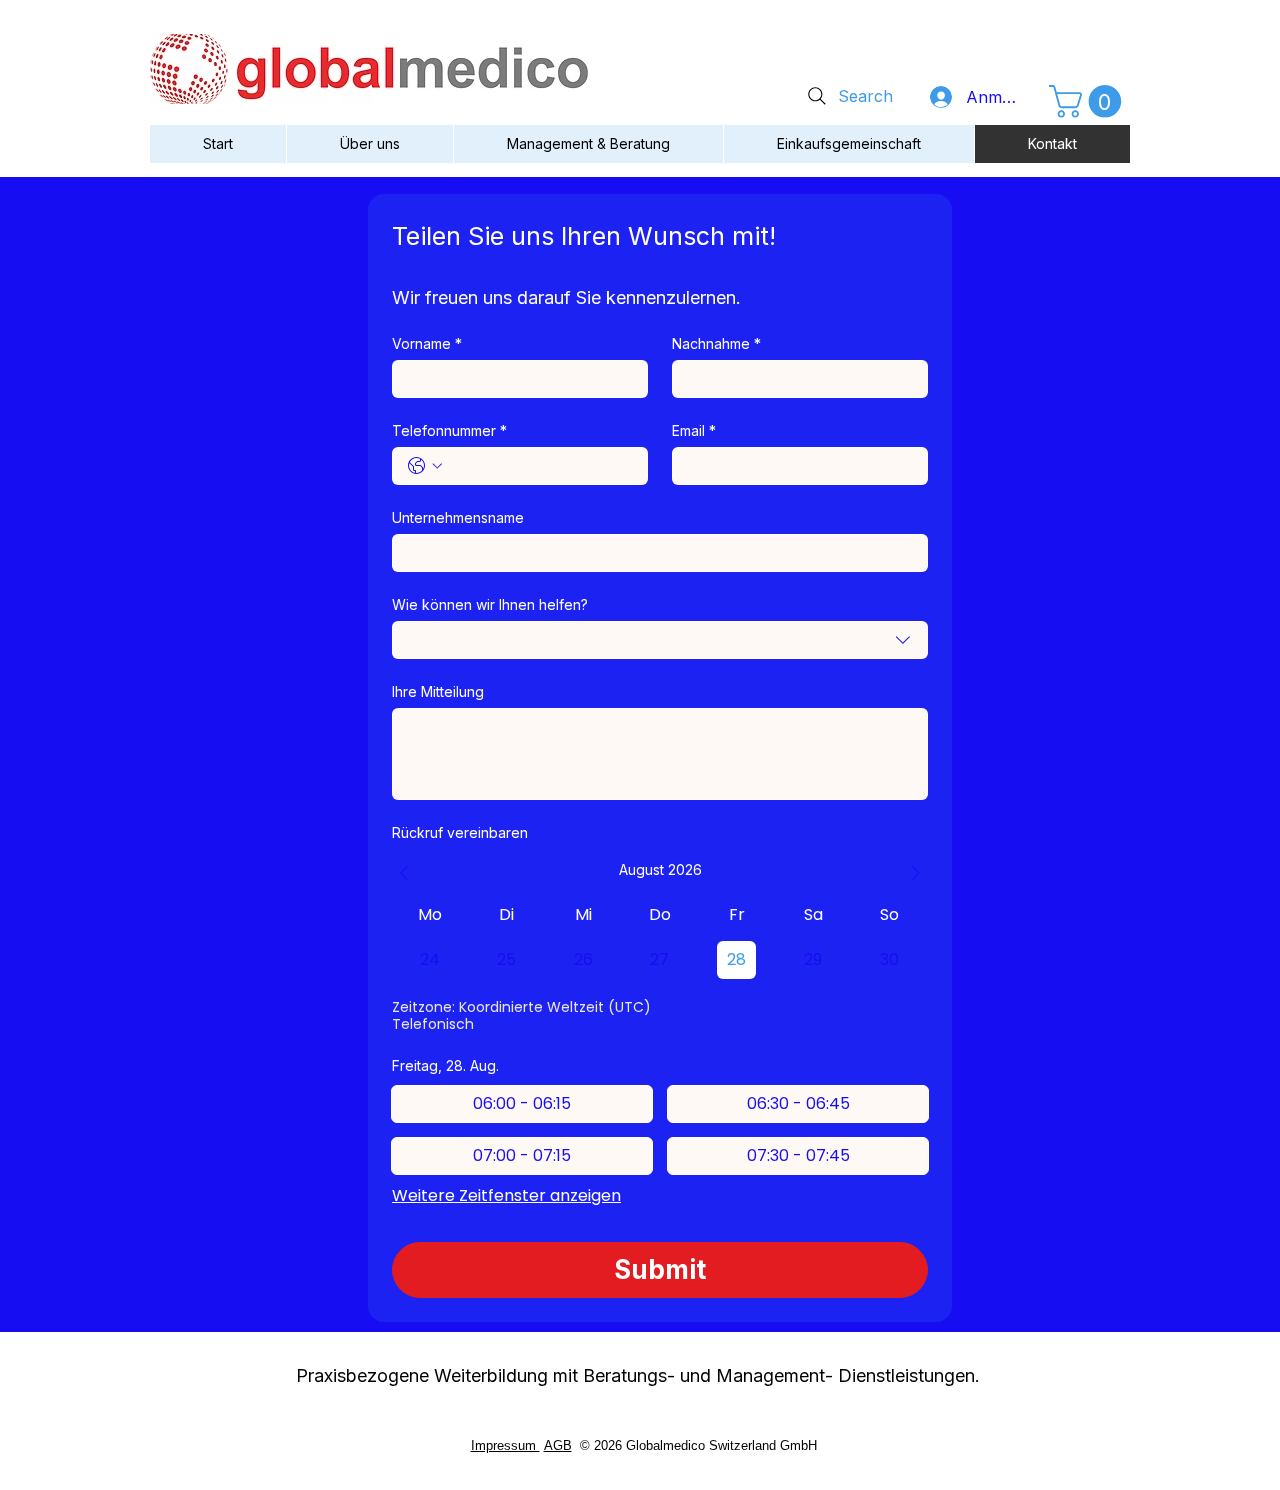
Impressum (505, 1445)
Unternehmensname (458, 517)
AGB (558, 1445)
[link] (1089, 101)
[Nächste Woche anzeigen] (916, 873)
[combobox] (660, 640)
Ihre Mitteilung (438, 691)
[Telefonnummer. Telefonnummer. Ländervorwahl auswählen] (425, 466)
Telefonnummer (449, 430)
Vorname (427, 343)
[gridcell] (430, 960)
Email (694, 430)
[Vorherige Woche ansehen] (404, 873)
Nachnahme (716, 343)
